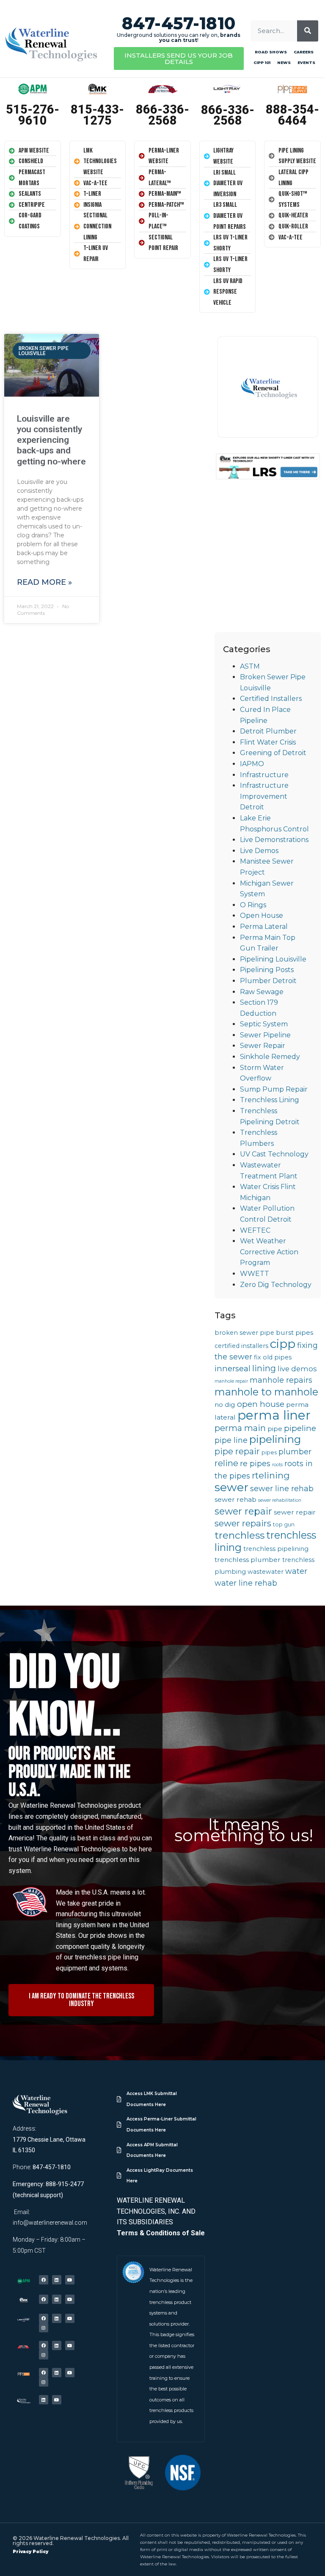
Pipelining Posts (267, 970)
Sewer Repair (263, 1046)
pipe (275, 1429)
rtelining (271, 1475)
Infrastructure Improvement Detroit (264, 796)
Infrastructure (264, 775)
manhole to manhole (266, 1392)
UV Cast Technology (274, 1154)
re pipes (255, 1463)
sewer (231, 1487)
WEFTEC (255, 1230)
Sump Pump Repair (274, 1089)
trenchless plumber (248, 1560)
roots (277, 1465)
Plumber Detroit (268, 981)
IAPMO (252, 764)
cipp (283, 1344)
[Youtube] (70, 2280)
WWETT (255, 1274)
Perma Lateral (264, 927)
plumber (295, 1452)
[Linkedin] (57, 2280)
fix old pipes (273, 1357)
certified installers (241, 1346)
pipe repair (237, 1451)
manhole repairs (281, 1380)
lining (264, 1368)
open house (261, 1404)
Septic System (264, 1024)
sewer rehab (235, 1499)
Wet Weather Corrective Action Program (269, 1252)
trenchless (240, 1535)
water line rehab (246, 1583)
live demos (297, 1369)
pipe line (231, 1440)
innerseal (233, 1369)
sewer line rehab (282, 1488)
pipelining (275, 1439)
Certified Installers (271, 699)
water (296, 1571)
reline (226, 1463)
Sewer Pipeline (265, 1035)
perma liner (274, 1415)
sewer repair (243, 1511)
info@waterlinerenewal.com (50, 2223)
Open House (262, 916)
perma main (240, 1428)
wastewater (266, 1572)
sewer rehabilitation (280, 1500)
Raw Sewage (262, 992)
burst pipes (295, 1332)
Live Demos (259, 851)
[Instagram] (44, 2328)
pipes (269, 1452)
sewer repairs (243, 1523)
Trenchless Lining (270, 1100)
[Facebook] (44, 2280)
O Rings (253, 905)
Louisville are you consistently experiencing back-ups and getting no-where (51, 440)
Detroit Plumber (268, 731)
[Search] (308, 31)
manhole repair (231, 1381)
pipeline (300, 1428)
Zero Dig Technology (276, 1285)
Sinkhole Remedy (270, 1057)
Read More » (44, 582)
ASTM (250, 666)
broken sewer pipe (244, 1333)
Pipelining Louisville (273, 959)
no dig (225, 1405)
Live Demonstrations (274, 840)
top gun (284, 1524)
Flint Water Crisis (268, 742)
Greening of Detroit (273, 753)
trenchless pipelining (276, 1549)
